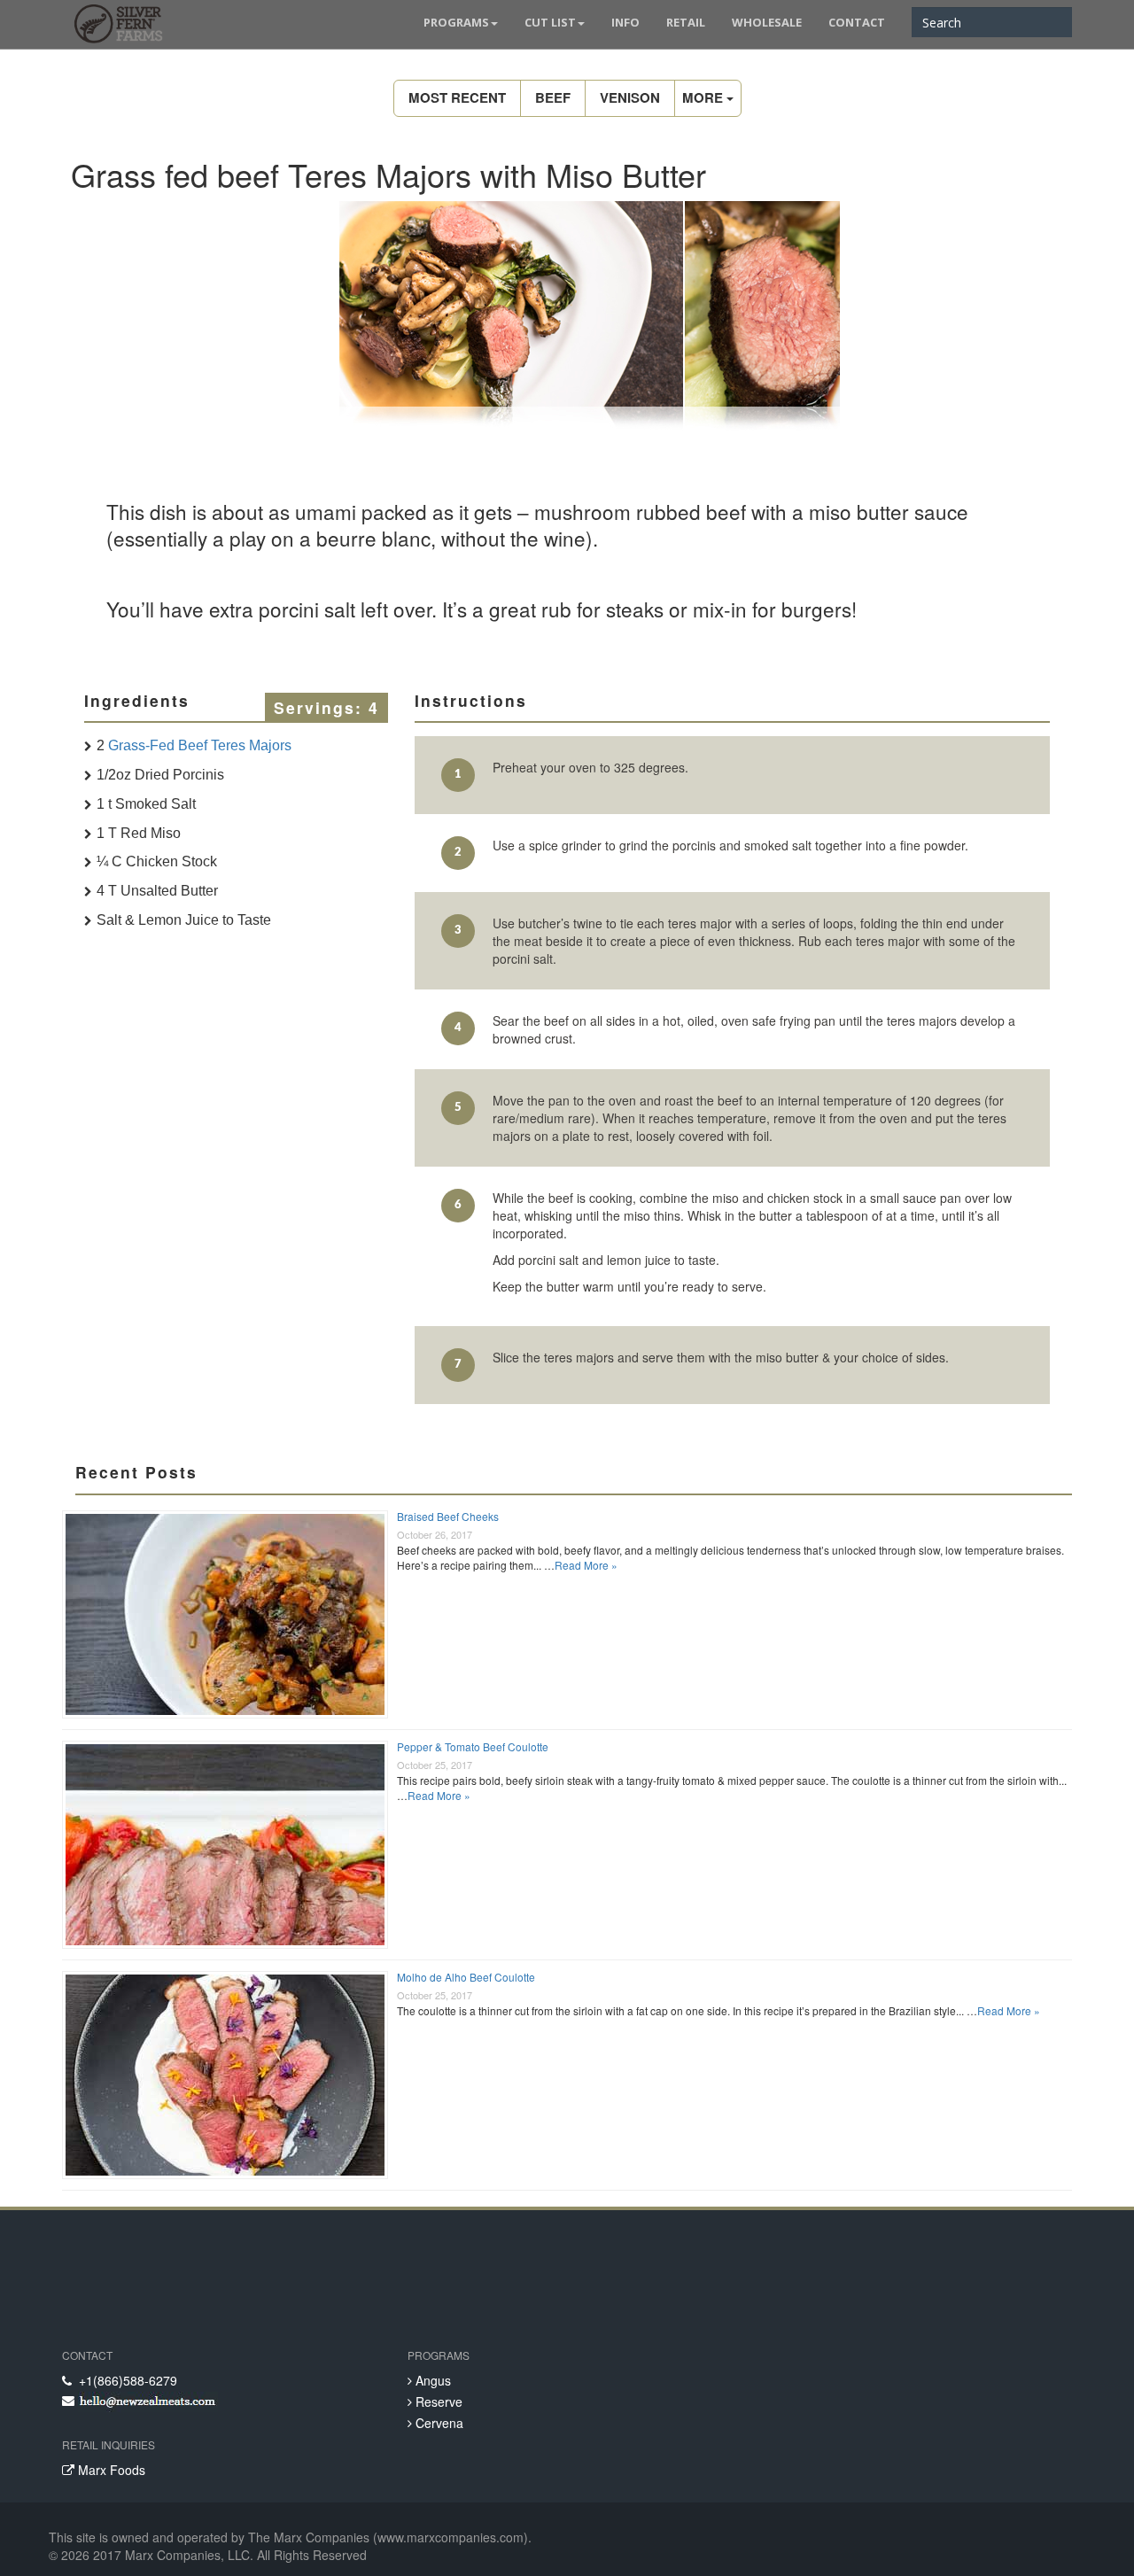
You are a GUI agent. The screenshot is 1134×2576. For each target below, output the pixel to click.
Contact (857, 22)
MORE (704, 97)
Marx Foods (110, 2470)
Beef (553, 97)
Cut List (550, 22)
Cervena (438, 2423)
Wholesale (767, 22)
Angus (431, 2380)
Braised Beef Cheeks (448, 1516)
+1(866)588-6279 (124, 2380)
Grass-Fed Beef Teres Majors (200, 745)
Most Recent (457, 97)
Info (625, 22)
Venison (630, 97)
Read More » (586, 1565)
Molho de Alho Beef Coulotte (466, 1977)
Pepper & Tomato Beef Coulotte (473, 1746)
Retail (686, 22)
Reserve (437, 2401)
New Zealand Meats (115, 27)
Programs (456, 22)
